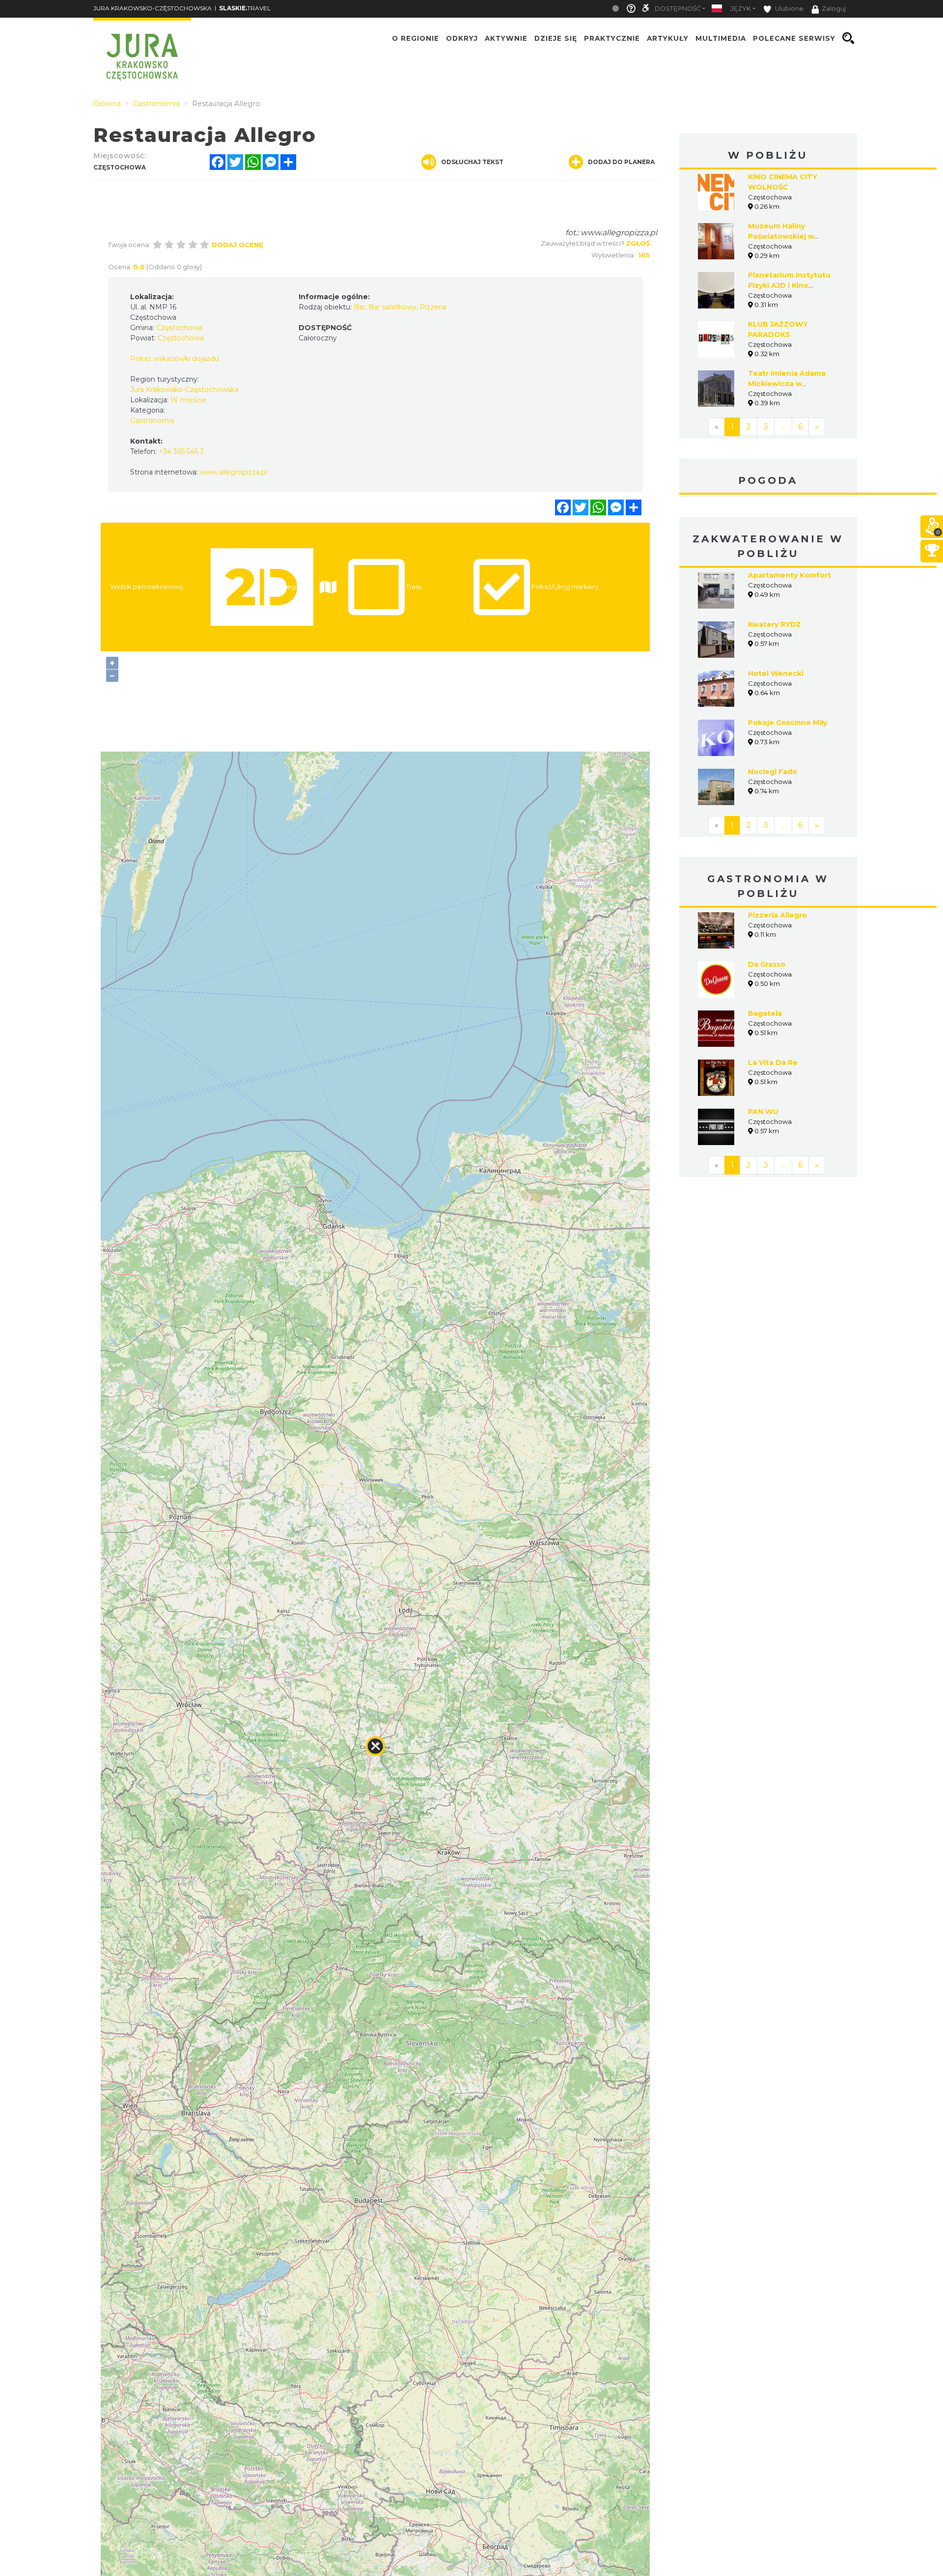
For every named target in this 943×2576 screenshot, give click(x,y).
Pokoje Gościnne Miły (788, 723)
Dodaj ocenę (237, 245)
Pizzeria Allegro (777, 915)
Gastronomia (152, 420)
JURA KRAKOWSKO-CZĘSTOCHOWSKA (153, 8)
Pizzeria (433, 307)
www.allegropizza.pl (619, 233)
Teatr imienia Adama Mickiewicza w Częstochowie (787, 384)
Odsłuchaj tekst (472, 162)
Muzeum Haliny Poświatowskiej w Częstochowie (781, 236)
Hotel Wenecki (776, 673)
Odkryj (462, 38)
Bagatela (765, 1013)
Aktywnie (506, 38)
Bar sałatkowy (392, 307)
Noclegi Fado (773, 772)
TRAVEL (245, 8)
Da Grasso (767, 964)
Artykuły (668, 38)
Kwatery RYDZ (775, 624)
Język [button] (741, 9)
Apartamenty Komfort (790, 575)
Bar (360, 307)
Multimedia (721, 38)
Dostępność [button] (678, 9)
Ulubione (789, 9)
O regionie (416, 38)
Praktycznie (612, 38)
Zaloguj (834, 9)
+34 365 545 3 (181, 451)
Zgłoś (638, 243)
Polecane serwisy (794, 38)
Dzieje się (556, 38)
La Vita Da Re (773, 1063)
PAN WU (763, 1112)
